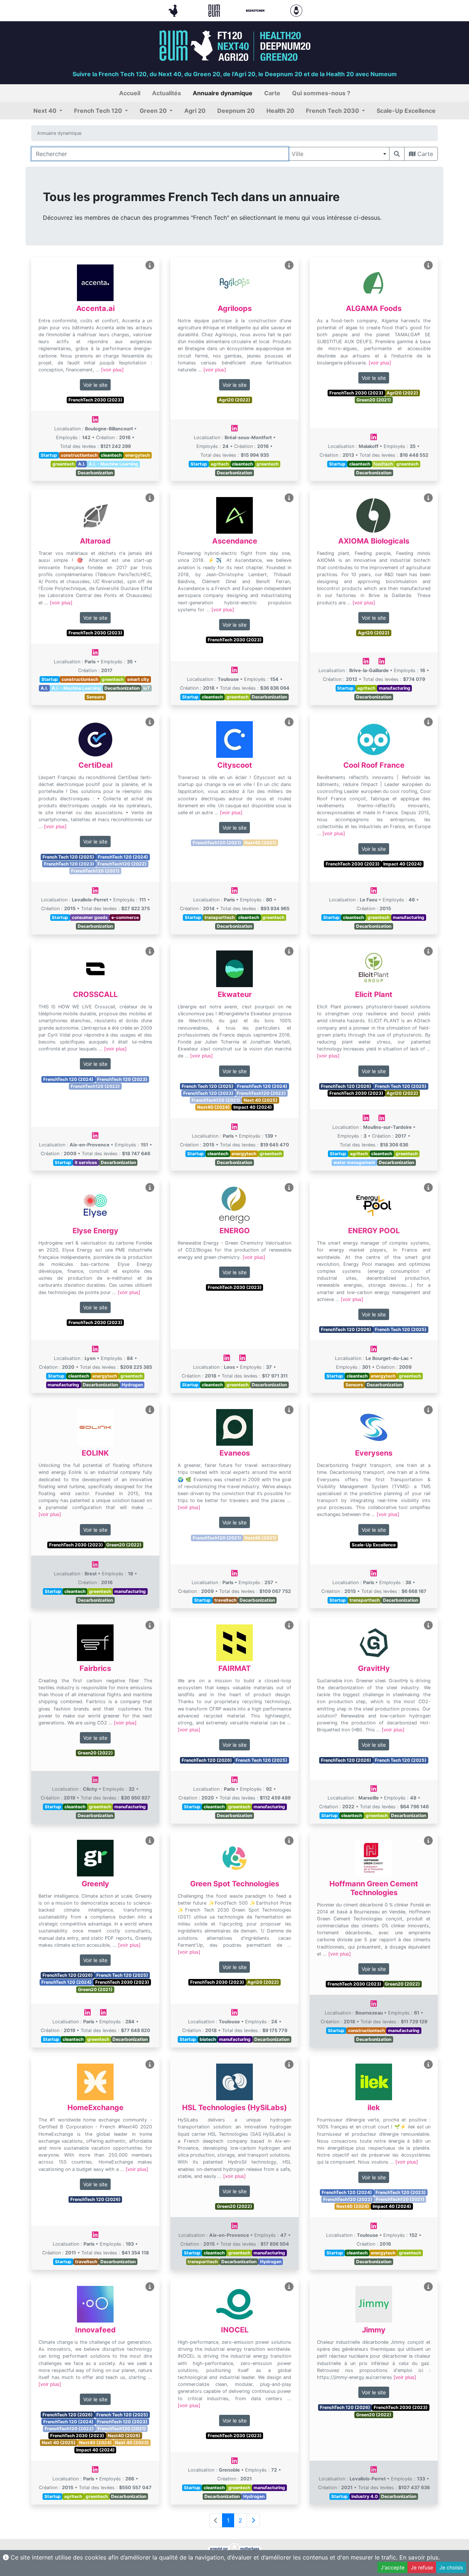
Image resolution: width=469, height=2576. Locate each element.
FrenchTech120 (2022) (122, 864)
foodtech (383, 464)
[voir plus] (112, 370)
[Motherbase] (296, 10)
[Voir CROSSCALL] (150, 951)
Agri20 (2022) (234, 400)
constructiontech (79, 455)
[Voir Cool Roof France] (428, 722)
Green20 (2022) (124, 1545)
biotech (208, 2039)
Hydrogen (132, 1385)
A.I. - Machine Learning (113, 464)
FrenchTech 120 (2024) (123, 857)
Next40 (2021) (260, 843)
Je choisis (451, 2567)
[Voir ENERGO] (289, 1188)
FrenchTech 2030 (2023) (95, 400)
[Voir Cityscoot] (289, 722)
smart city (138, 679)
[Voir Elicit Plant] (428, 951)
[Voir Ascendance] (289, 498)
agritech (220, 464)
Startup (49, 455)
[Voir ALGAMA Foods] (428, 265)
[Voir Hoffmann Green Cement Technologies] (428, 1841)
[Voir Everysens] (428, 1410)
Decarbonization (95, 473)
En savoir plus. (420, 2557)
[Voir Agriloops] (289, 265)
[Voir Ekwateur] (289, 951)
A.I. (82, 464)
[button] (48, 111)
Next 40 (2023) (132, 2442)
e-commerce (125, 917)
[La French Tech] (174, 10)
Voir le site (95, 385)
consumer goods (90, 917)
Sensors (95, 697)
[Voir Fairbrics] (150, 1625)
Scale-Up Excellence (374, 1545)
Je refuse (422, 2567)
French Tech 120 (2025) (68, 857)
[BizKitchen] (256, 10)
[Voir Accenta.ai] (150, 265)
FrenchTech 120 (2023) (69, 864)
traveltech (225, 1600)
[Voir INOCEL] (289, 2287)
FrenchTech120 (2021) (95, 871)
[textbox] (339, 154)
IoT (147, 688)
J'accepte (393, 2567)
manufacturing (395, 688)
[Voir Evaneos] (289, 1410)
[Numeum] (215, 10)
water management (354, 1162)
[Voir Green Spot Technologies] (289, 1841)
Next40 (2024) (213, 1107)
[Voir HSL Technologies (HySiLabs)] (289, 2064)
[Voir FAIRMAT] (289, 1625)
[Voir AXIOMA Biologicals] (428, 498)
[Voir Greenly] (150, 1841)
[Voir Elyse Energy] (150, 1188)
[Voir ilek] (428, 2064)
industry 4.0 (365, 2496)
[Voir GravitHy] (428, 1625)
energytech (138, 455)
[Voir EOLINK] (150, 1410)
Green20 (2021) (374, 400)
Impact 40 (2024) (402, 864)
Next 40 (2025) (261, 1100)
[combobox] (339, 154)
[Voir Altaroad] (150, 498)
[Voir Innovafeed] (150, 2287)
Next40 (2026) (124, 2436)
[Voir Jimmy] (428, 2287)
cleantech (111, 455)
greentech (63, 464)
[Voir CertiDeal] (150, 722)
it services (86, 1162)
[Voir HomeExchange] (150, 2064)
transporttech (219, 917)
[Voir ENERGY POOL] (428, 1188)
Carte (424, 154)
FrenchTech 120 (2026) (346, 1086)
